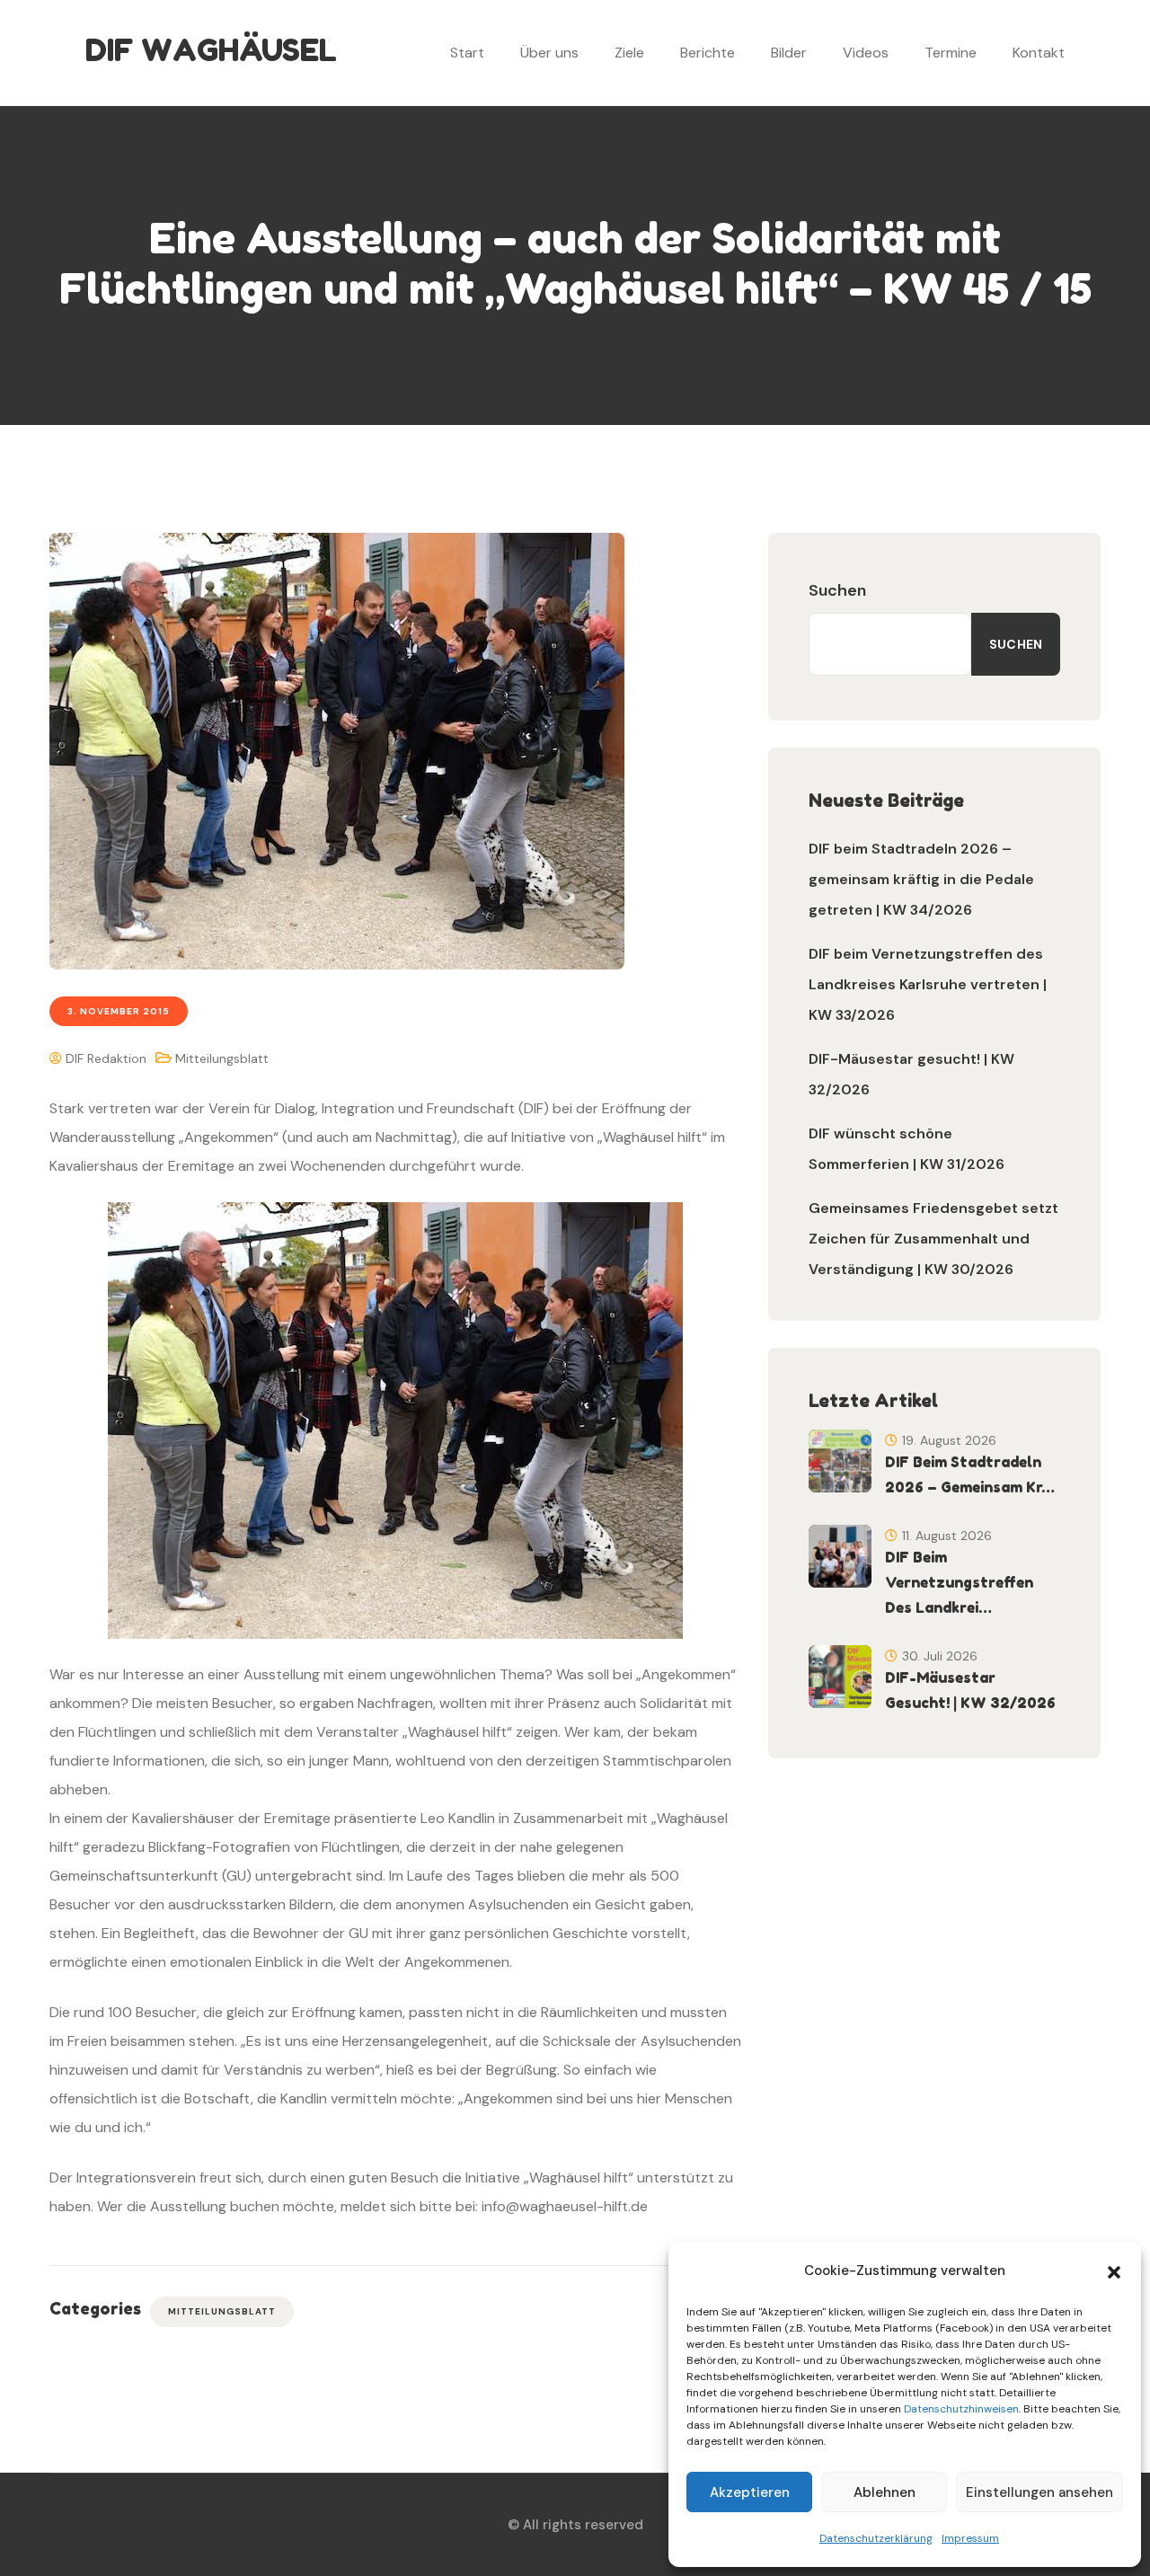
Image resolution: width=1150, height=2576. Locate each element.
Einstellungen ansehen (1039, 2492)
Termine (951, 53)
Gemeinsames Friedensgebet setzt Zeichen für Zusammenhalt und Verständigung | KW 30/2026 (933, 1239)
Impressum (970, 2538)
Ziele (629, 53)
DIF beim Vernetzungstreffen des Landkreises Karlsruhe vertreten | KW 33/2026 (928, 984)
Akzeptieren (750, 2492)
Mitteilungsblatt (222, 1058)
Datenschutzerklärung (876, 2538)
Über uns (549, 53)
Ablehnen (885, 2492)
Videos (866, 53)
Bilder (789, 53)
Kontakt (1039, 53)
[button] (1114, 2271)
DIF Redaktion (104, 1058)
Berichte (708, 53)
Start (467, 53)
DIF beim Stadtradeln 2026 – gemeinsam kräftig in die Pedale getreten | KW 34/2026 (921, 879)
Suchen (837, 590)
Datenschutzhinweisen (961, 2409)
